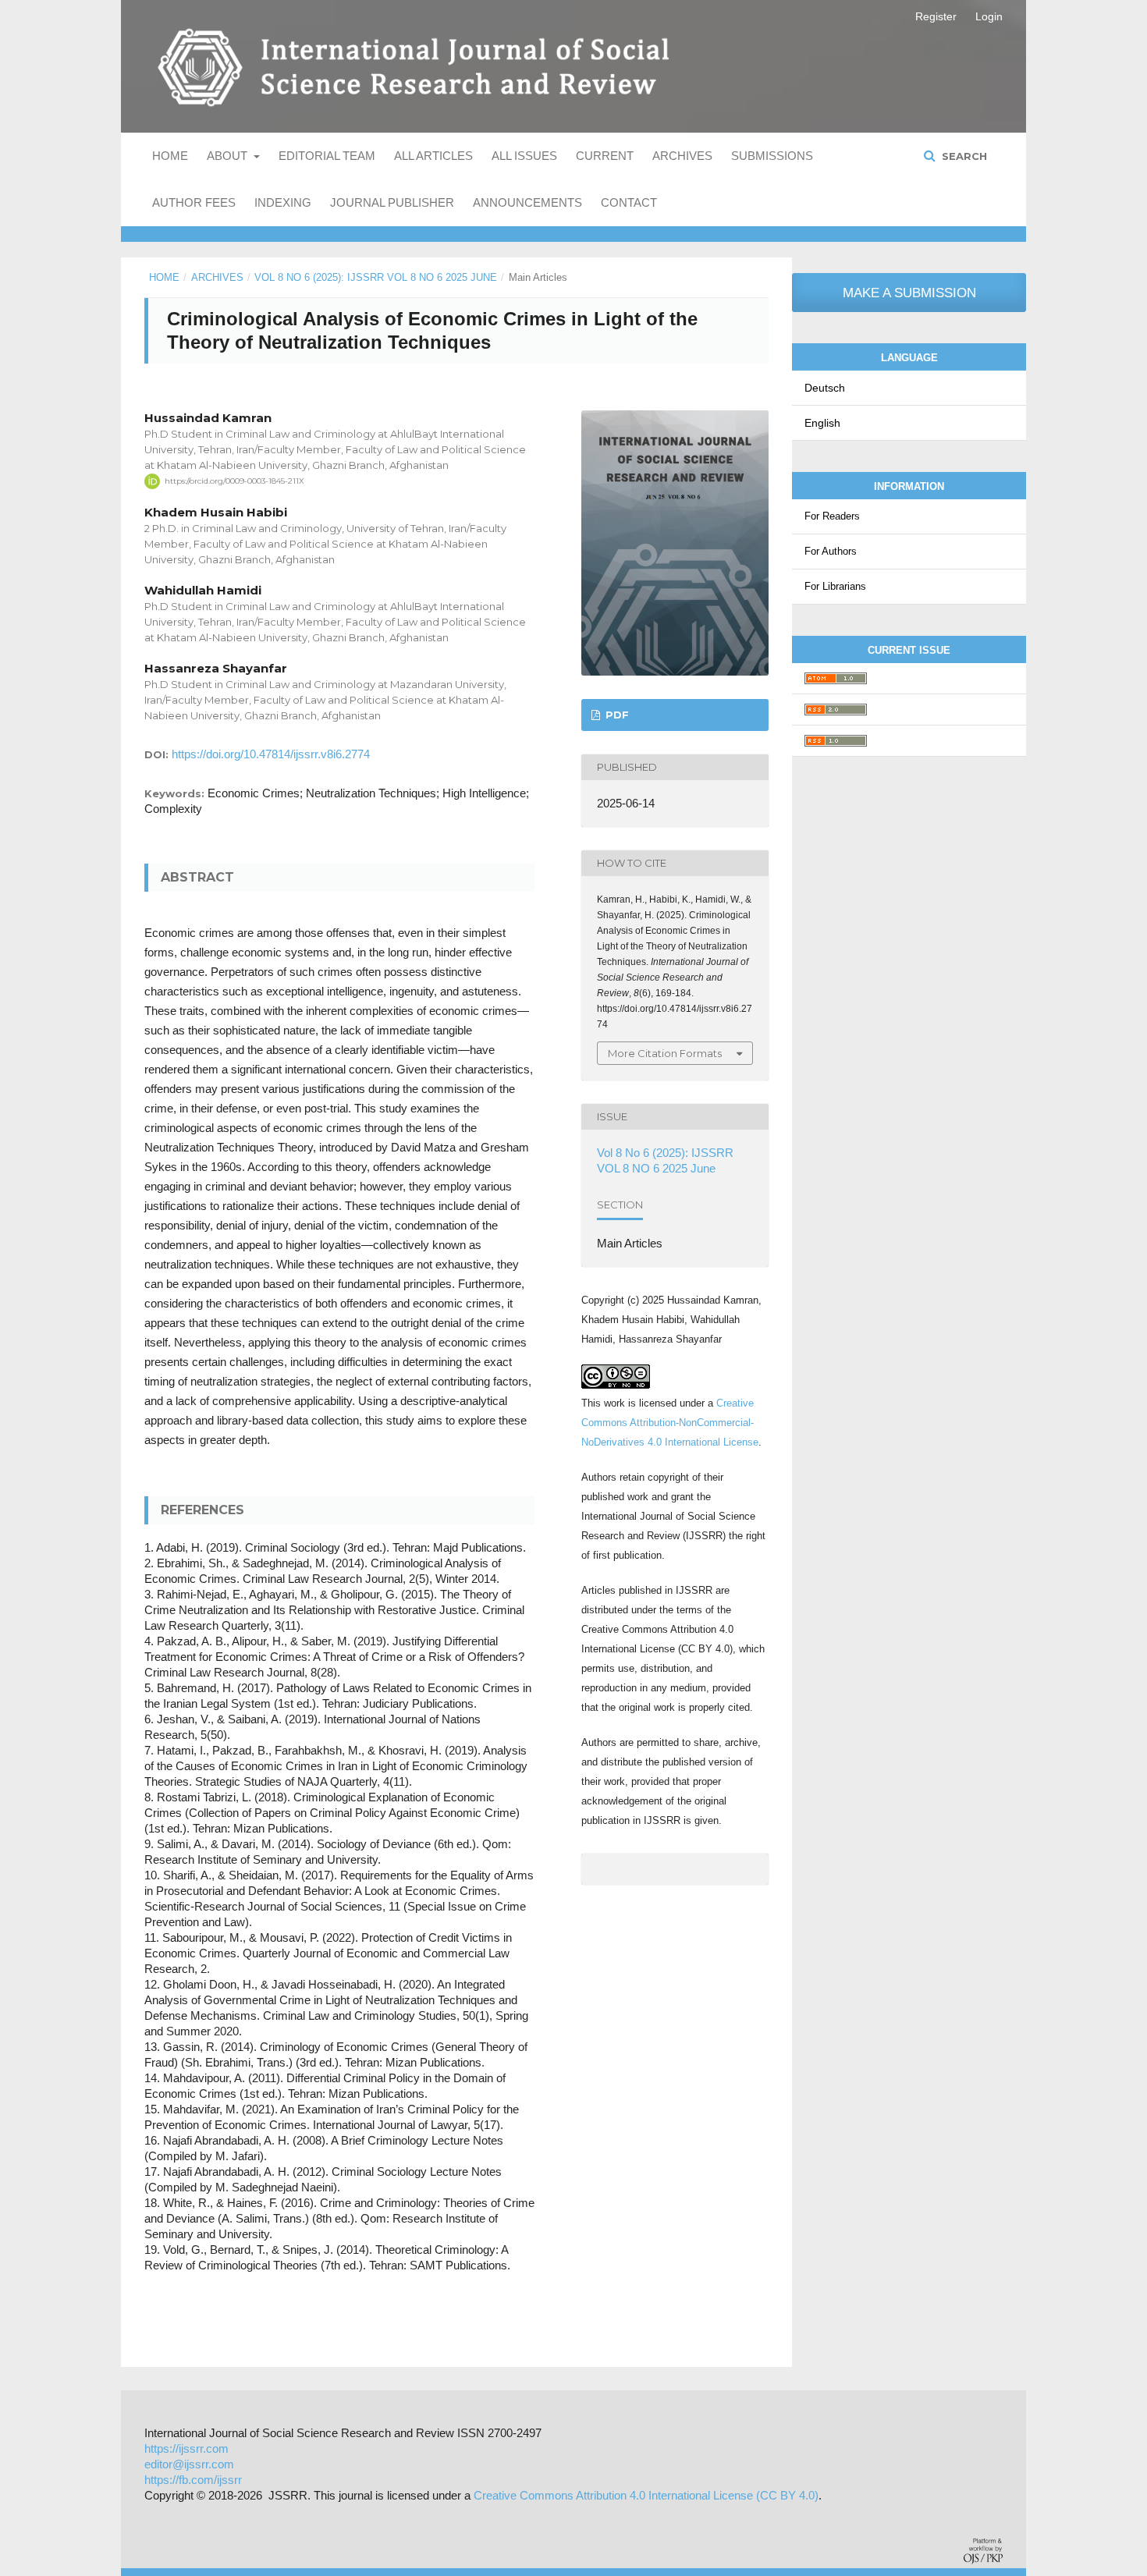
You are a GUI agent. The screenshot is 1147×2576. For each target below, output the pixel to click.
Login (989, 16)
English (822, 423)
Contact (629, 202)
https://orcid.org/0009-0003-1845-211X (234, 481)
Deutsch (825, 388)
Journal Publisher (392, 202)
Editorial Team (327, 156)
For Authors (831, 551)
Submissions (772, 156)
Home (170, 156)
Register (936, 16)
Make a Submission (909, 293)
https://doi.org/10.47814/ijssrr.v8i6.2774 (271, 754)
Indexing (283, 202)
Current (605, 156)
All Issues (524, 156)
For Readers (832, 516)
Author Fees (194, 202)
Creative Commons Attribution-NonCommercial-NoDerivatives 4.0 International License (670, 1423)
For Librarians (835, 586)
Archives (682, 156)
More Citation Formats (665, 1053)
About (229, 156)
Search (963, 156)
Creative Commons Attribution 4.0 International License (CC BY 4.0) (646, 2495)
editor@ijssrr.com (189, 2464)
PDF (616, 715)
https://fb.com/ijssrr (193, 2480)
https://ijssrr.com (186, 2448)
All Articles (433, 156)
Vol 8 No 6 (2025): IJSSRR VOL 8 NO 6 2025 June (376, 277)
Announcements (527, 202)
